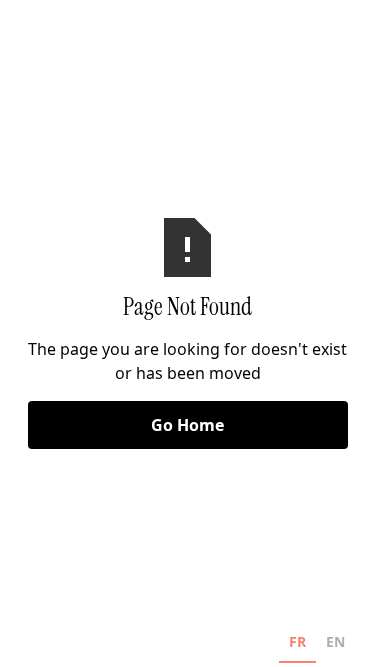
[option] (335, 644)
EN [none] (335, 641)
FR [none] (297, 641)
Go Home (187, 425)
